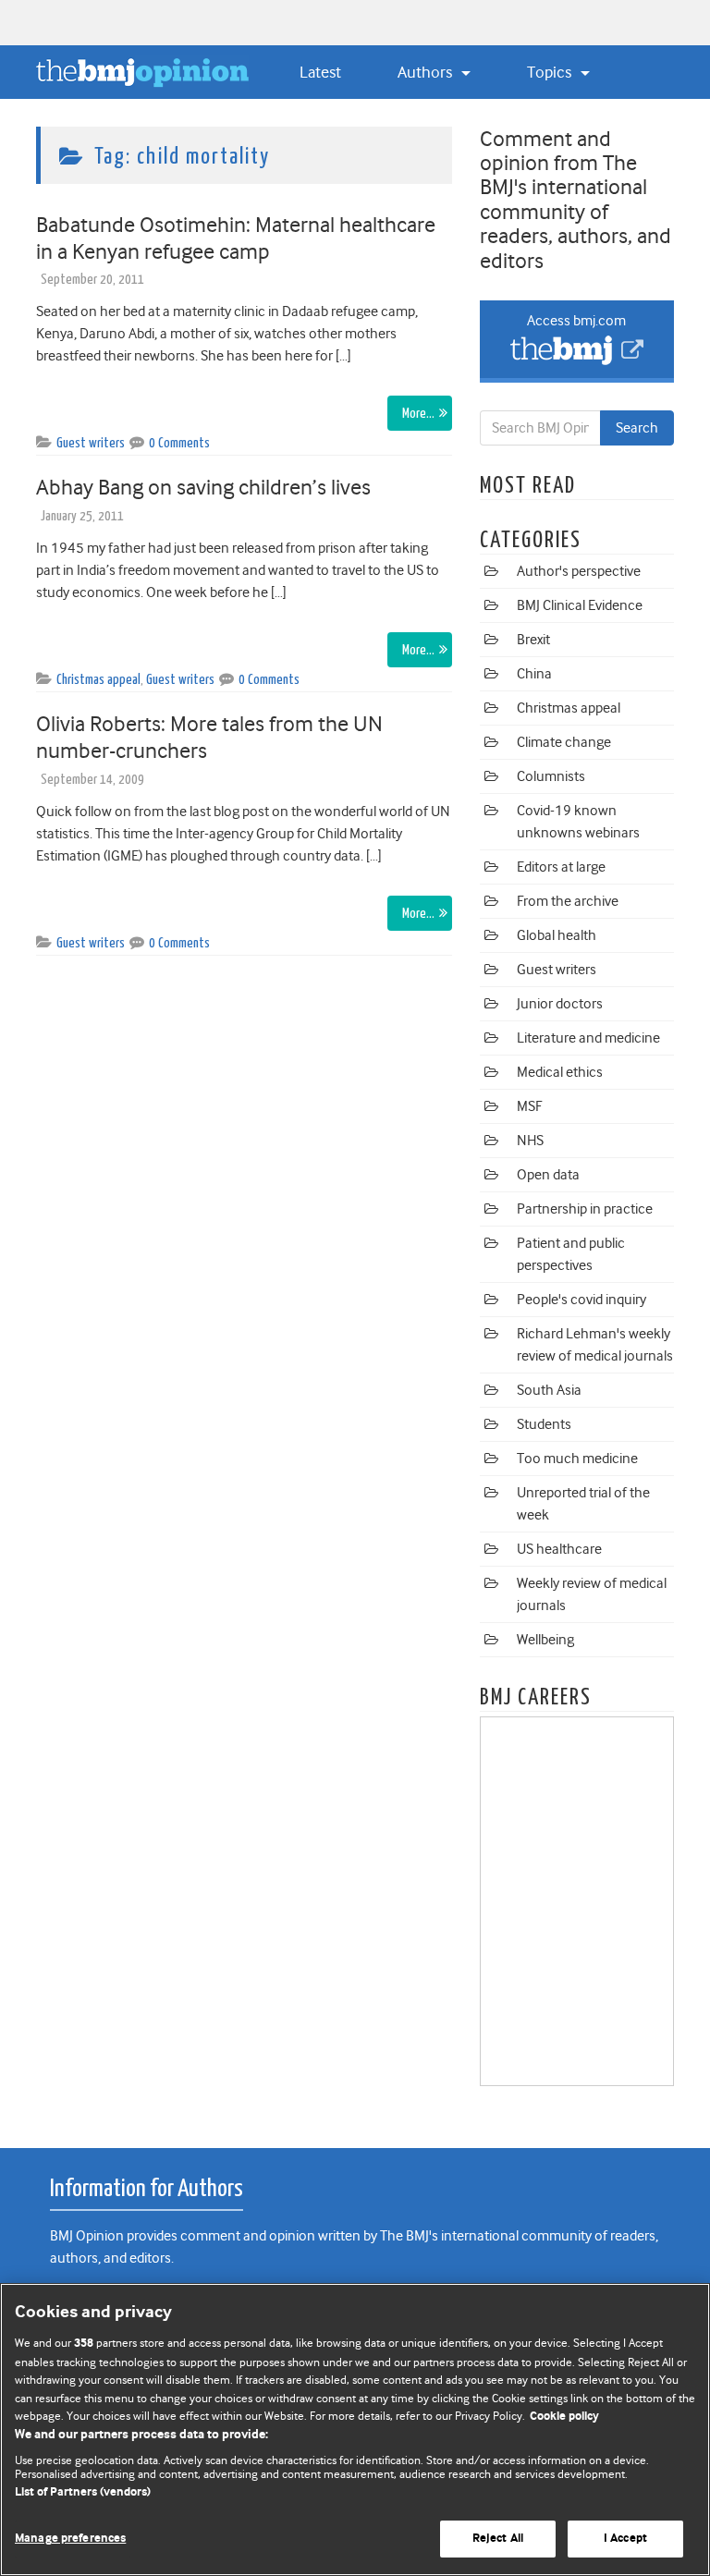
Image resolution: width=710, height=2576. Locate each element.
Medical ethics (560, 1072)
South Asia (549, 1390)
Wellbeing (545, 1640)
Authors (427, 72)
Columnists (551, 776)
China (534, 674)
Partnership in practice (585, 1209)
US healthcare (559, 1549)
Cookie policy (564, 2417)
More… (418, 414)
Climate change (564, 742)
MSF (529, 1106)
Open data (548, 1175)
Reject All (498, 2539)
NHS (530, 1141)
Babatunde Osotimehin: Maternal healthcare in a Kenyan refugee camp (236, 238)
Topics (551, 72)
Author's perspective (579, 571)
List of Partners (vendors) (83, 2492)
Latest (320, 72)
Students (544, 1424)
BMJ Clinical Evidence (580, 605)
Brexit (533, 640)
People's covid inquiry (581, 1300)
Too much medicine (577, 1459)
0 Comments (179, 443)
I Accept (625, 2539)
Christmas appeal (98, 680)
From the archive (568, 901)
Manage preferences (70, 2539)
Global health (557, 935)
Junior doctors (560, 1004)
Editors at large (561, 867)
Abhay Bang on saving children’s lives (203, 487)
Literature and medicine (588, 1038)
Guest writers (91, 443)
